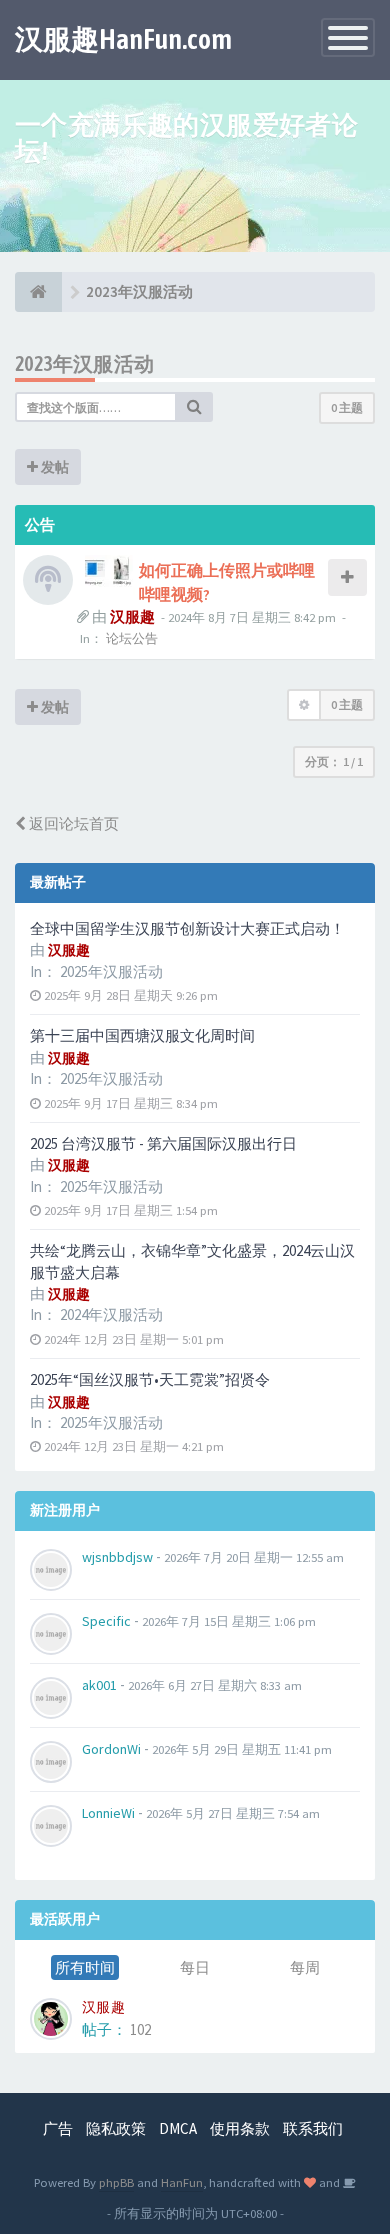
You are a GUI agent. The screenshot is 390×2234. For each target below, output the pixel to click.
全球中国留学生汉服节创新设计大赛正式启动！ (187, 928)
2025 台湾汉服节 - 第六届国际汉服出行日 (163, 1143)
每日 (195, 1967)
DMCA (178, 2128)
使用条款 (240, 2128)
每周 (305, 1967)
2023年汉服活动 (85, 363)
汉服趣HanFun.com (123, 39)
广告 (58, 2128)
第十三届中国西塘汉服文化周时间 (142, 1035)
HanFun (182, 2182)
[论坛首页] (38, 292)
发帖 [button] (53, 467)
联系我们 (313, 2128)
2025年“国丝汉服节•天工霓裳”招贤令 (150, 1379)
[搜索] (195, 407)
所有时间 (85, 1967)
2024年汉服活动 (111, 1314)
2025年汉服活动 (111, 971)
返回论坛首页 (72, 823)
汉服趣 (132, 616)
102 (140, 2029)
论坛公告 (132, 638)
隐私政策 (116, 2128)
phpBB (116, 2182)
